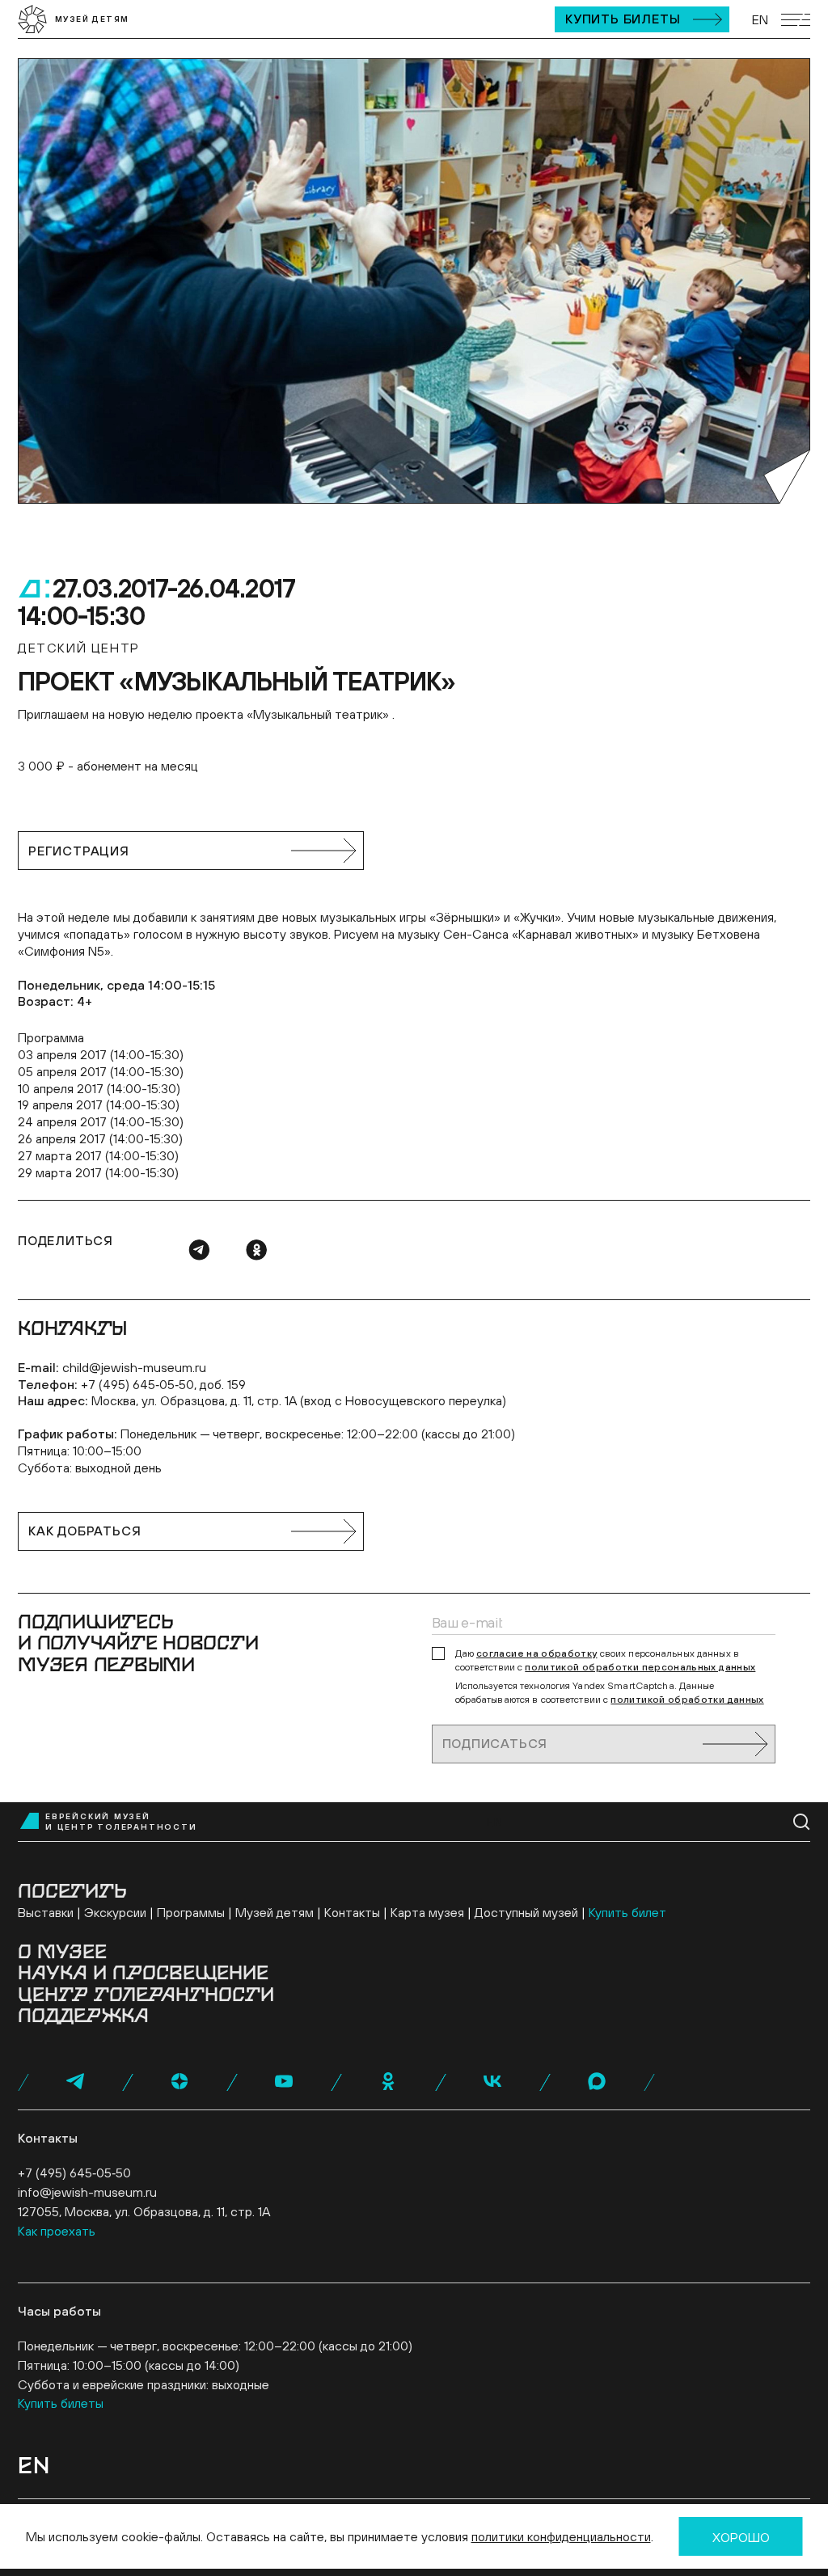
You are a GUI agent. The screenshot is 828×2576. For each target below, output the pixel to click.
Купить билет (627, 1912)
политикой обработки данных (687, 1700)
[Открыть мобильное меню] (796, 20)
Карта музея (427, 1912)
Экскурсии (115, 1912)
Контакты (352, 1912)
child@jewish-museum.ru (134, 1367)
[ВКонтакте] (492, 2081)
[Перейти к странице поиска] (802, 1822)
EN (760, 19)
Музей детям (275, 1912)
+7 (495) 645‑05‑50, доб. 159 (163, 1384)
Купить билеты (623, 19)
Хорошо (741, 2537)
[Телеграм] (199, 1250)
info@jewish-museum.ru (87, 2192)
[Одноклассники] (256, 1250)
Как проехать (57, 2231)
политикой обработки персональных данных (640, 1667)
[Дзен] (180, 2081)
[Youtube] (284, 2081)
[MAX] (597, 2081)
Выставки (46, 1912)
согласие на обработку (537, 1653)
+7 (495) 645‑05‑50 (74, 2173)
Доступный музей (526, 1912)
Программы (191, 1912)
